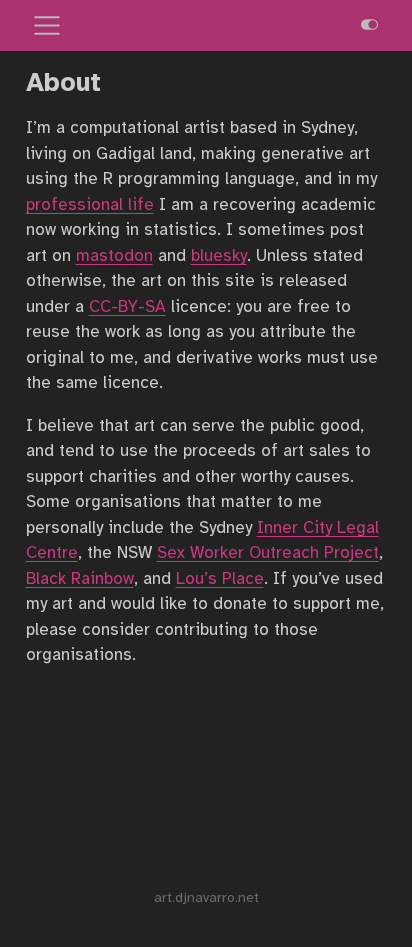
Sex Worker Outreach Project (268, 552)
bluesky (219, 255)
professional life (90, 204)
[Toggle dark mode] (370, 25)
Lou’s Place (220, 578)
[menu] (47, 26)
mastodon (114, 255)
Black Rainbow (80, 578)
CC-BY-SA (127, 306)
